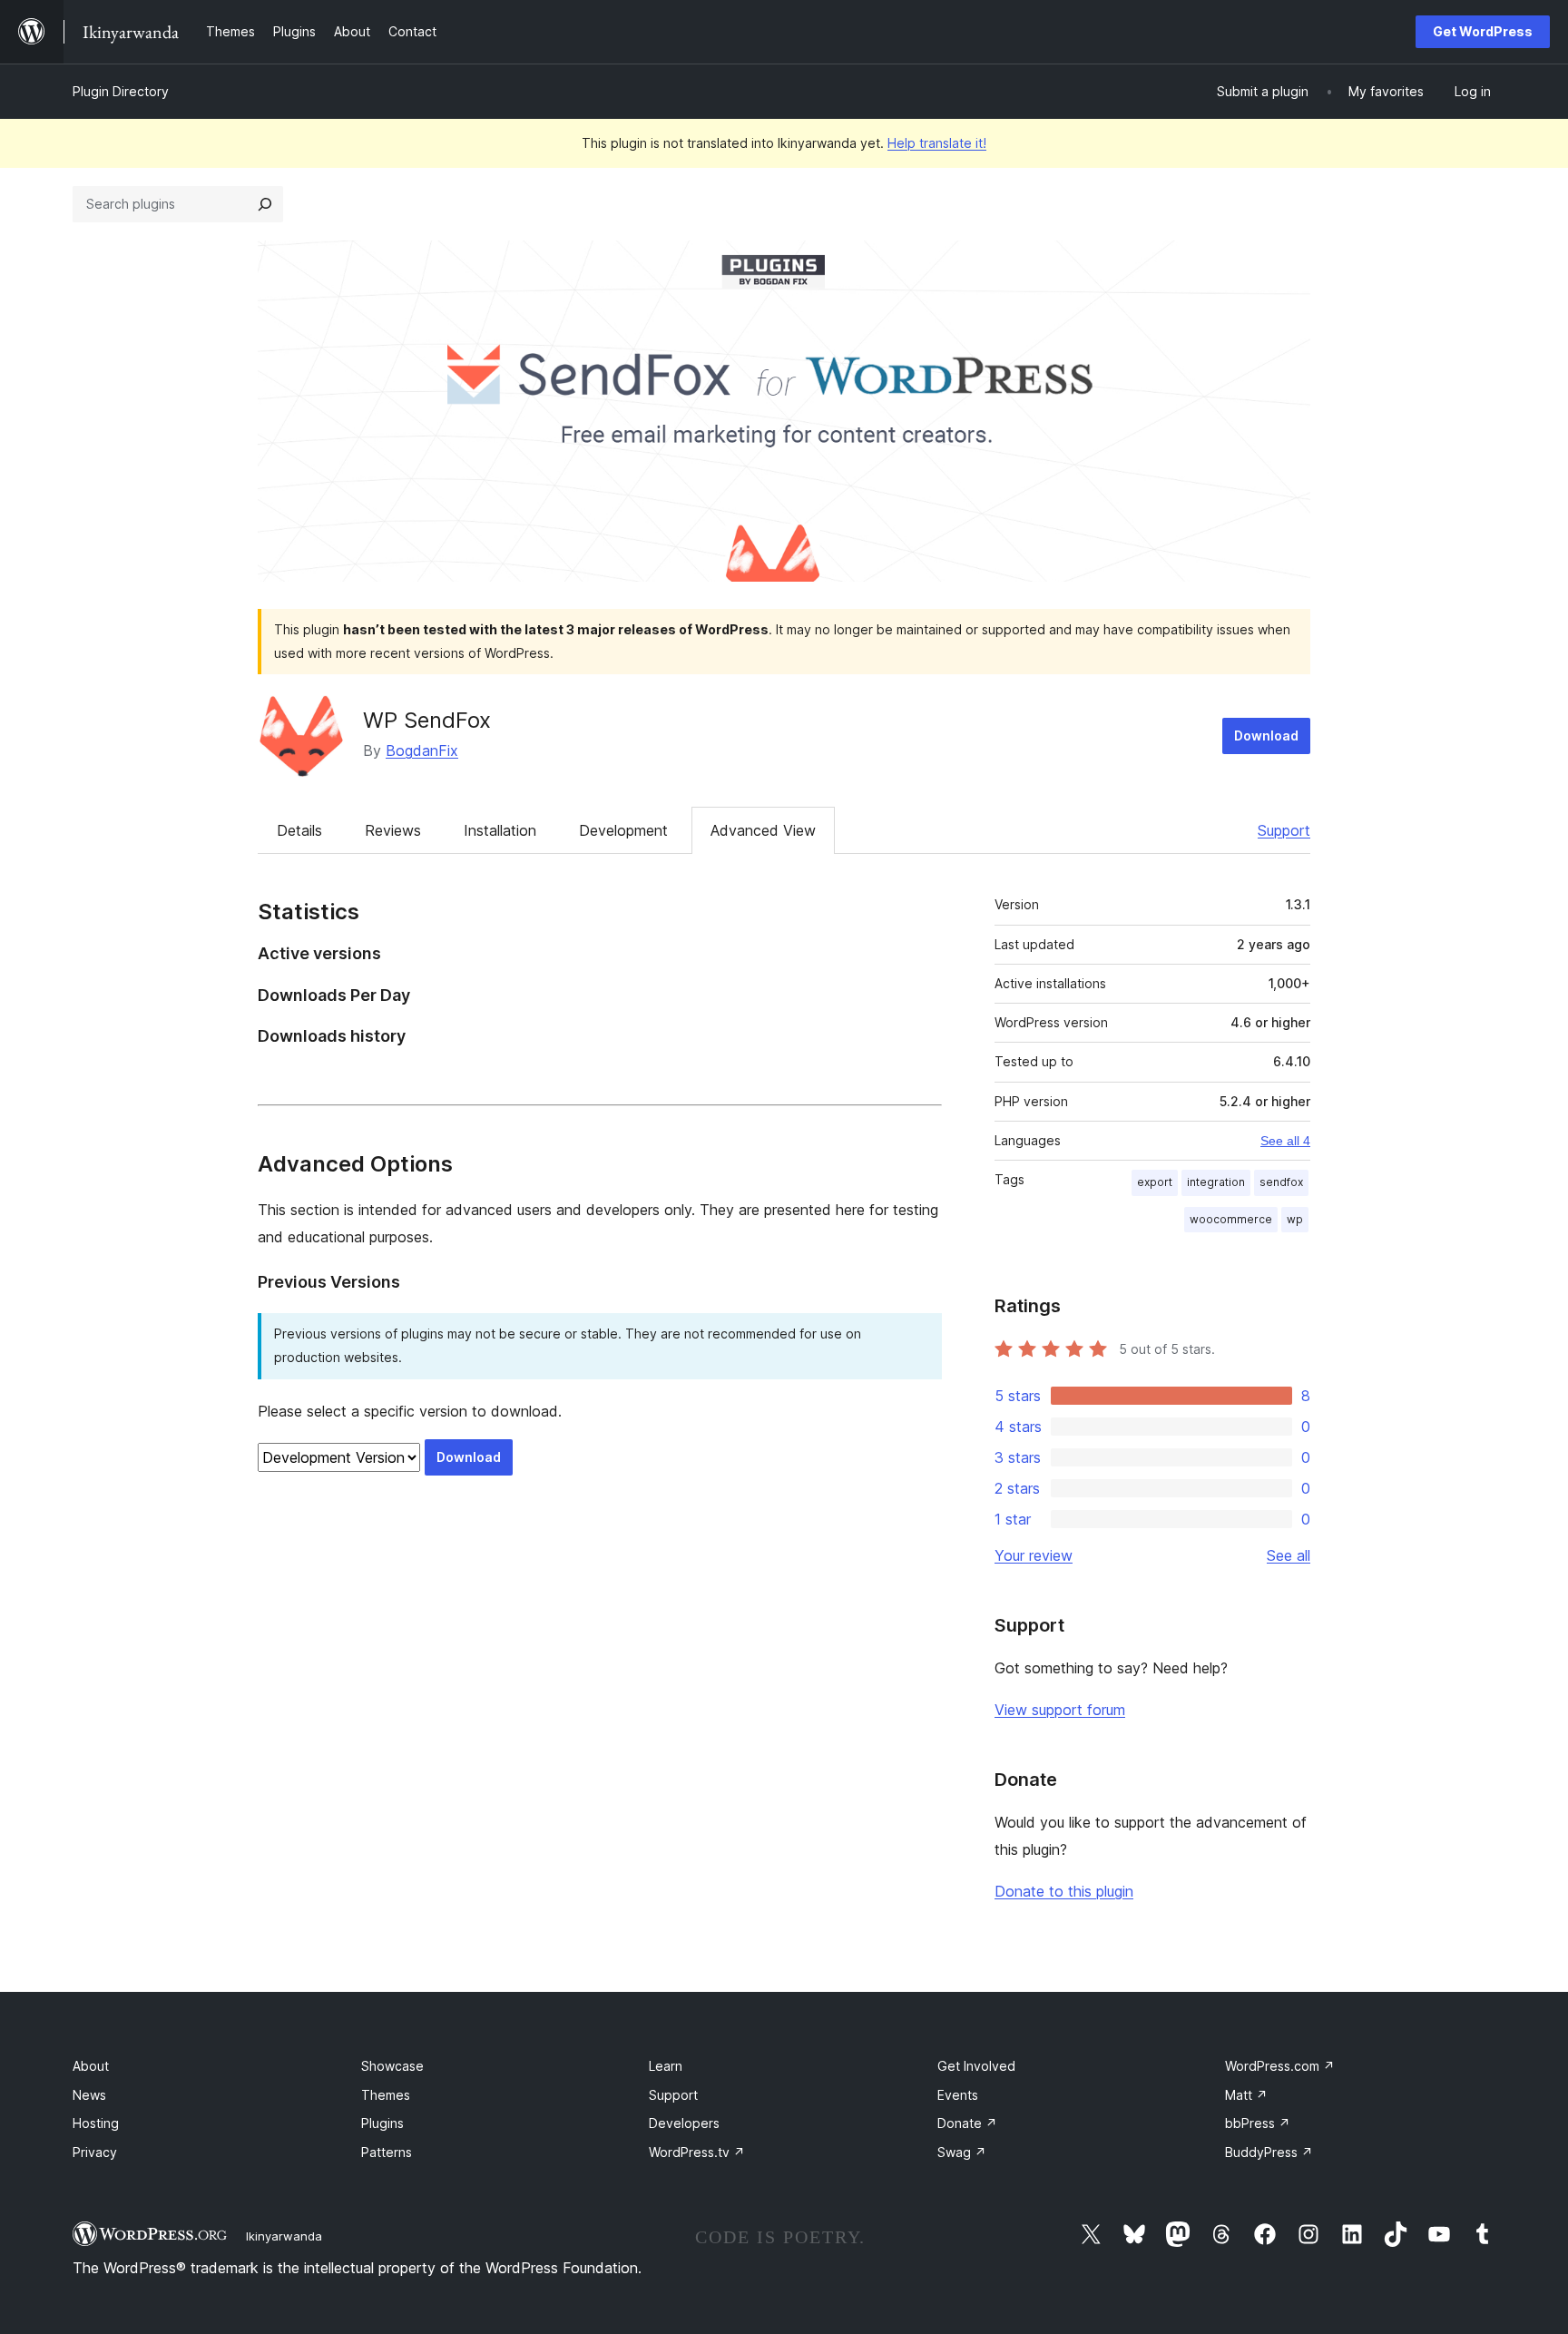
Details (299, 830)
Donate (967, 2123)
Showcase (392, 2066)
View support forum (1060, 1710)
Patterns (387, 2152)
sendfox (1281, 1182)
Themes (386, 2095)
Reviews (393, 830)
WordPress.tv (697, 2152)
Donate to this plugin (1064, 1891)
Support (1284, 830)
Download (1266, 736)
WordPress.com (1280, 2066)
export (1155, 1182)
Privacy (95, 2152)
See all (1289, 1555)
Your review (1034, 1555)
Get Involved (976, 2066)
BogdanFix (422, 750)
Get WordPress (1483, 31)
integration (1216, 1182)
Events (958, 2095)
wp (1295, 1219)
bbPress (1258, 2123)
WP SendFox (427, 720)
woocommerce (1231, 1219)
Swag (962, 2152)
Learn (666, 2066)
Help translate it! (937, 143)
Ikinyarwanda (284, 2236)
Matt (1246, 2095)
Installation (500, 830)
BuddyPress (1269, 2152)
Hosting (96, 2123)
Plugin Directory (121, 91)
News (89, 2095)
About (91, 2066)
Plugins (382, 2123)
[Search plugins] (265, 204)
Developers (684, 2123)
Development (623, 830)
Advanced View (763, 830)
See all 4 (1285, 1141)
